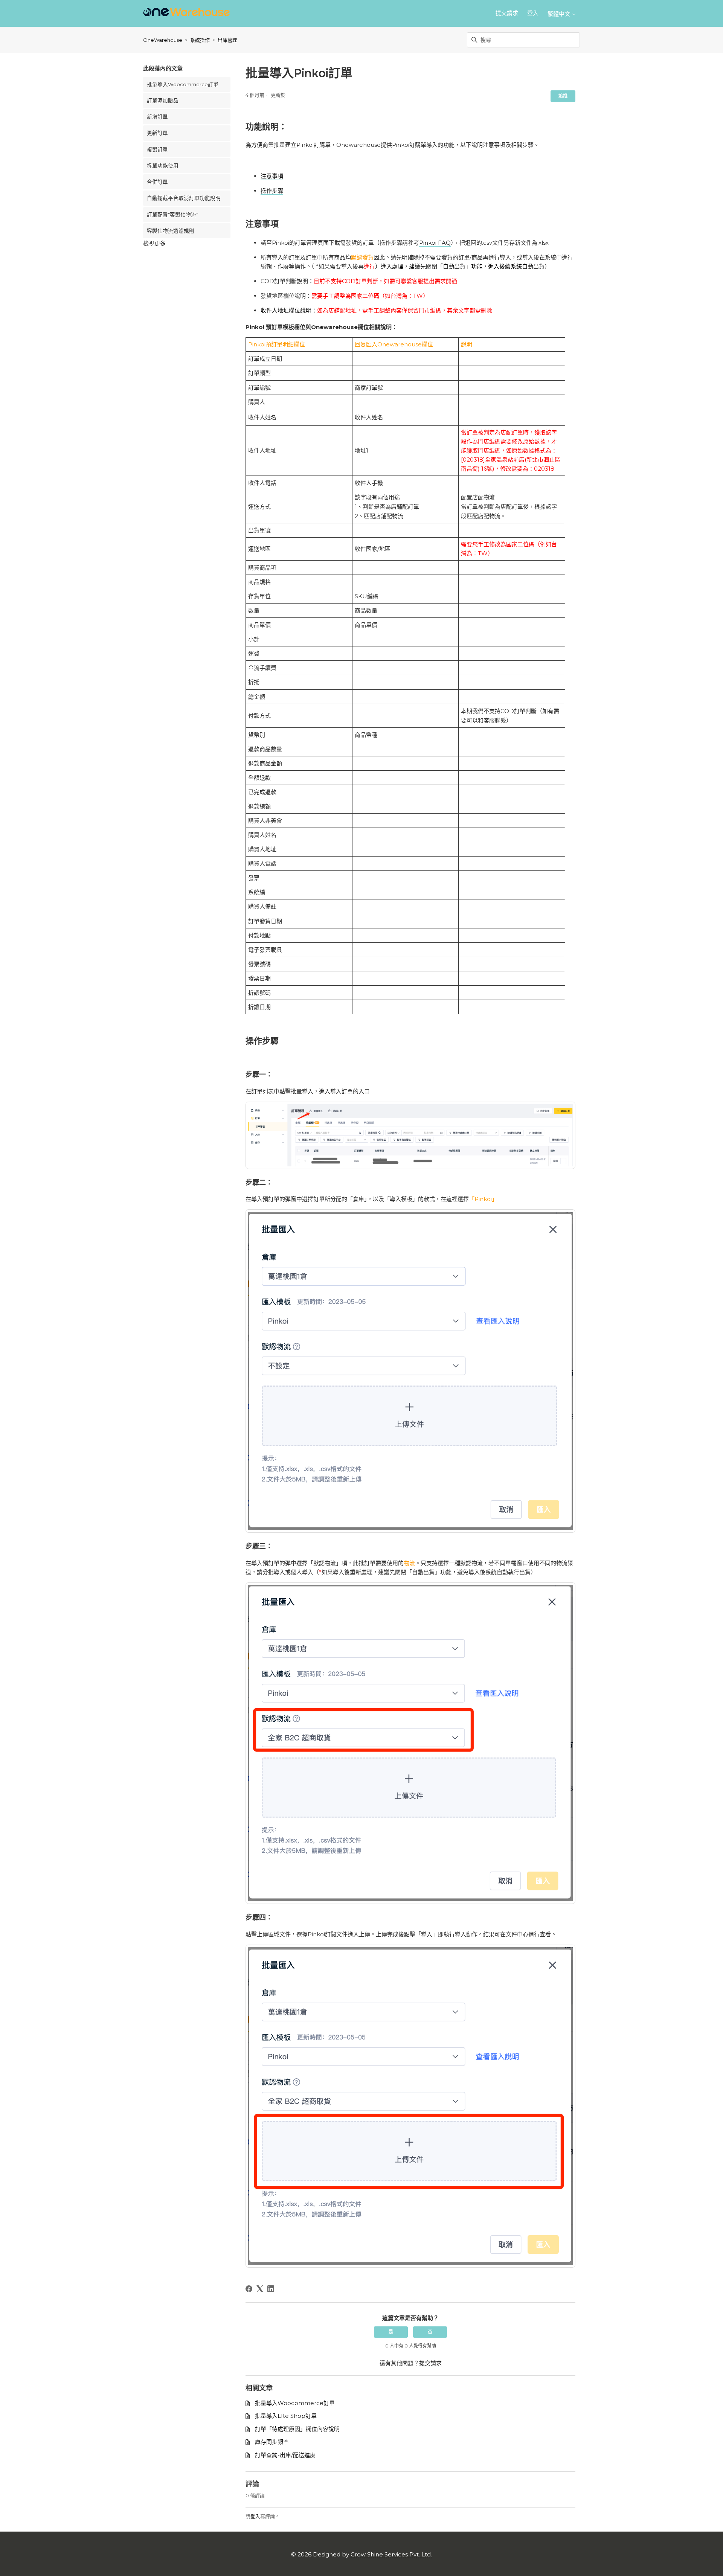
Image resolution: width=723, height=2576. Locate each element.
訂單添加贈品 (163, 101)
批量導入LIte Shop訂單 (286, 2416)
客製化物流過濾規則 (171, 231)
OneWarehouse (163, 40)
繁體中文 (560, 14)
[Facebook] (249, 2289)
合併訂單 (157, 182)
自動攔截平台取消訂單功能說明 (184, 198)
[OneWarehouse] (186, 13)
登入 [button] (533, 13)
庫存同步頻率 (272, 2442)
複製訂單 (157, 149)
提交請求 (507, 13)
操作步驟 (272, 191)
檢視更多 (154, 243)
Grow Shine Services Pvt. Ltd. (391, 2554)
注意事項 (272, 176)
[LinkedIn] (271, 2289)
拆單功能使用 (163, 166)
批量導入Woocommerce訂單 (183, 84)
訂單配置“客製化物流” (173, 215)
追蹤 (563, 96)
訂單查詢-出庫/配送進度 (285, 2455)
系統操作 (200, 40)
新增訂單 (157, 117)
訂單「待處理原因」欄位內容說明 (297, 2429)
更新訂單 (157, 133)
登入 (255, 2516)
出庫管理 (227, 40)
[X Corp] (260, 2289)
